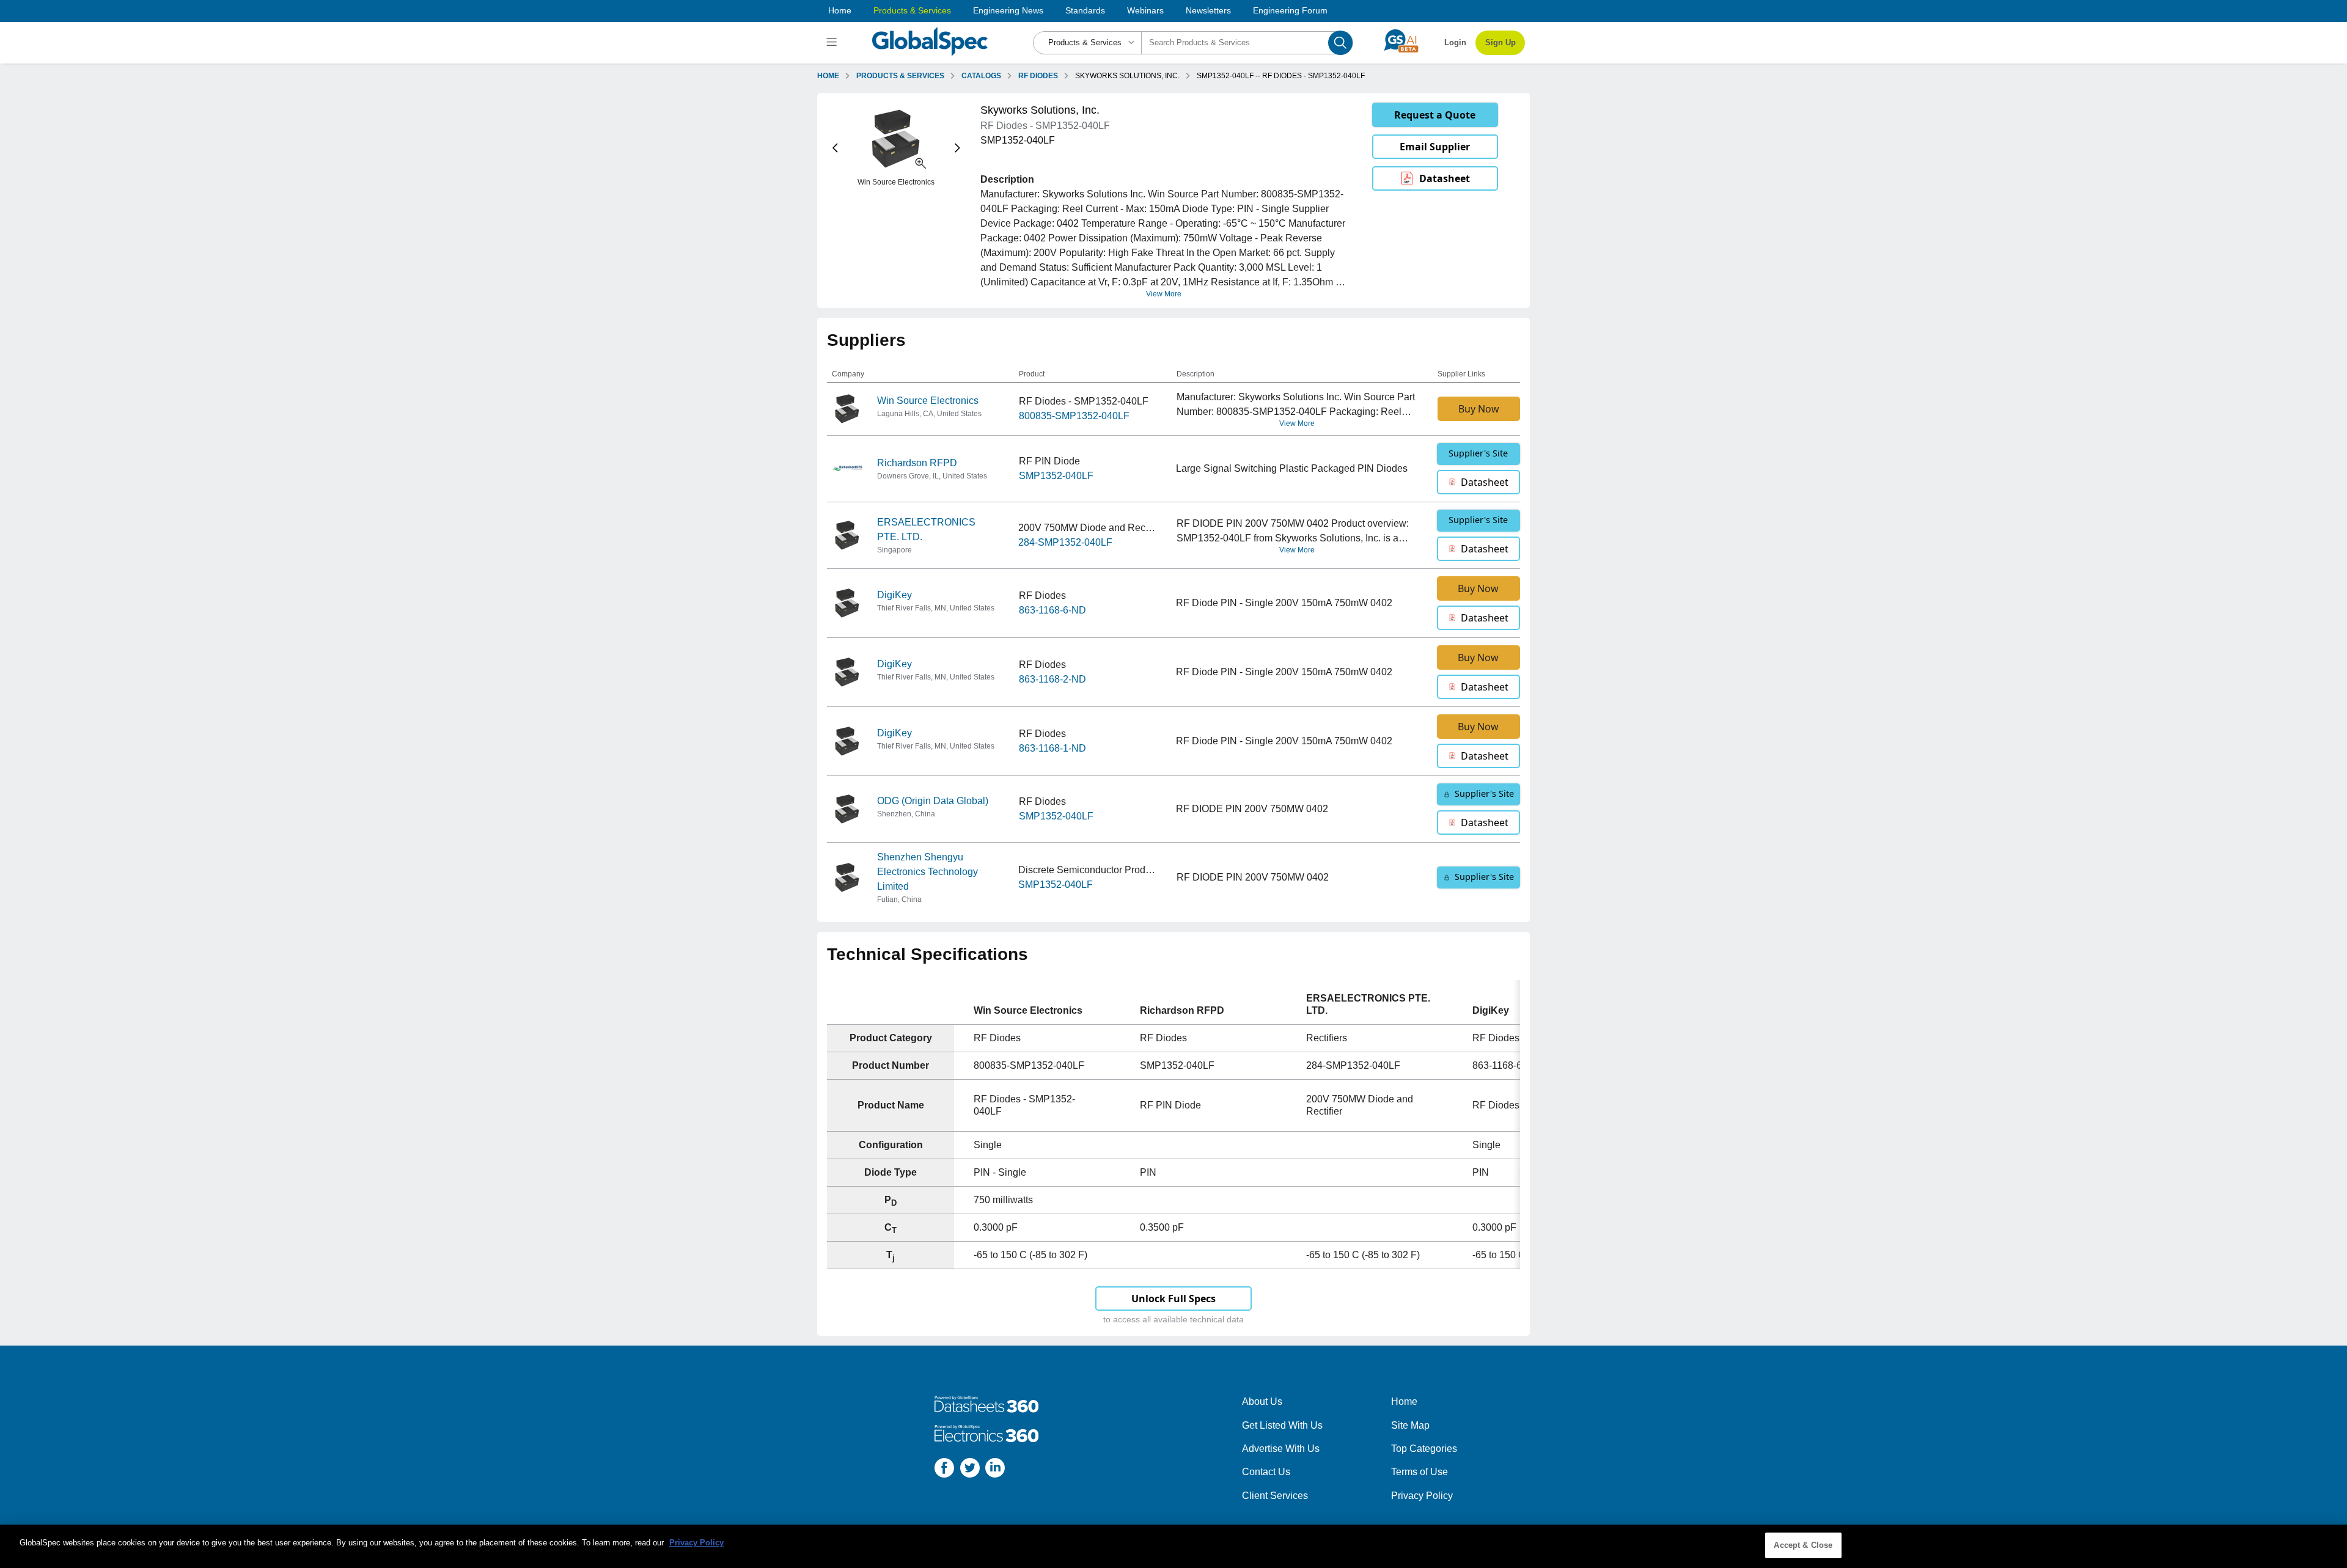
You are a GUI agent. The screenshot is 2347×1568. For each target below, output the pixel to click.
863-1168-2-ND (1052, 679)
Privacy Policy (1422, 1496)
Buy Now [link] (1479, 409)
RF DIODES (1038, 76)
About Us (1262, 1401)
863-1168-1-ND (1052, 748)
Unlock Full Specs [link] (1173, 1299)
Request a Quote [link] (1435, 115)
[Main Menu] (833, 43)
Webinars (1145, 10)
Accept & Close (1803, 1545)
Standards (1085, 10)
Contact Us (1266, 1472)
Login (1455, 42)
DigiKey (894, 595)
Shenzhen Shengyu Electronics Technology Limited (927, 872)
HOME (828, 76)
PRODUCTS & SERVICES (900, 76)
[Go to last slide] (835, 148)
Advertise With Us (1281, 1449)
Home (840, 10)
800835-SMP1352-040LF (1074, 416)
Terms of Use (1420, 1472)
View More (1164, 294)
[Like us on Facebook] (944, 1470)
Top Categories (1424, 1449)
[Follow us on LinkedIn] (995, 1470)
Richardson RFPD (917, 463)
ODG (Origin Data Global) (933, 801)
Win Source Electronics (928, 401)
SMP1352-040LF (1056, 476)
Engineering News (1008, 10)
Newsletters (1208, 10)
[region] (1173, 1546)
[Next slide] (957, 148)
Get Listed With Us (1282, 1425)
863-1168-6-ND (1052, 610)
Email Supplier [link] (1435, 147)
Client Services (1275, 1496)
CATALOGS (981, 76)
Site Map (1410, 1425)
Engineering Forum (1290, 10)
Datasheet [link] (1445, 178)
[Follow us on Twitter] (970, 1470)
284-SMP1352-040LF (1065, 542)
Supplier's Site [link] (1478, 453)
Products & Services (912, 10)
